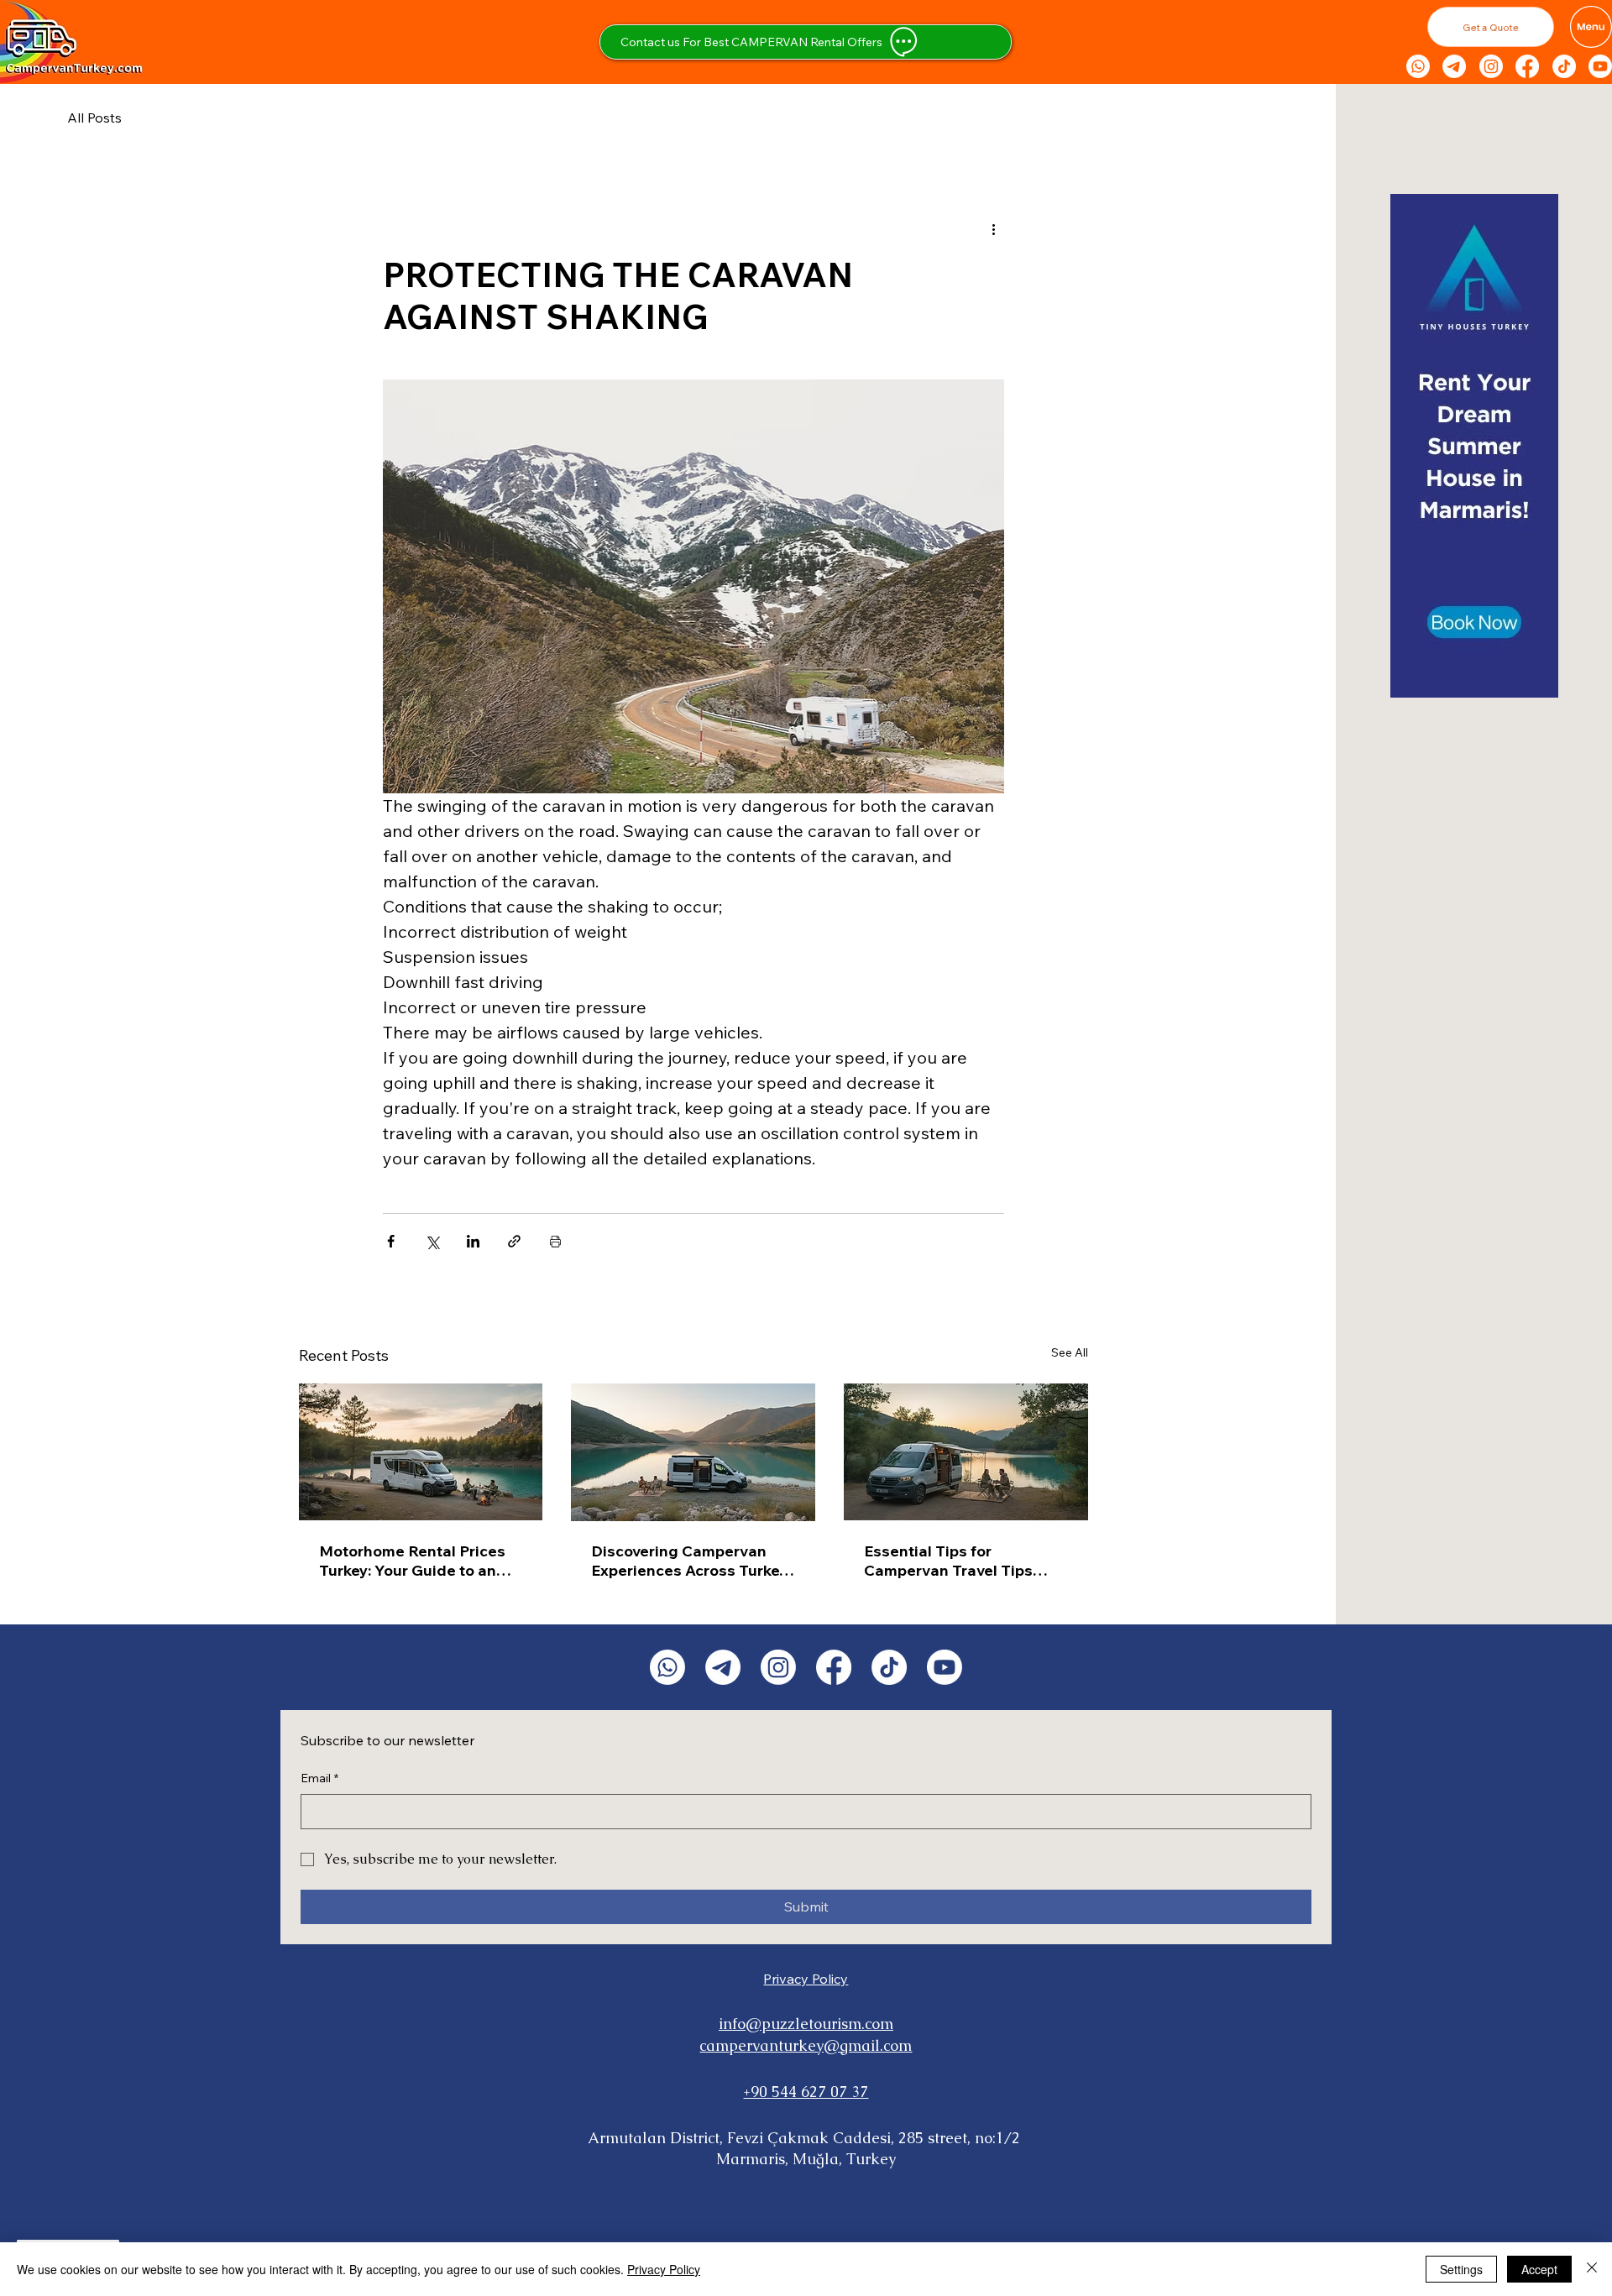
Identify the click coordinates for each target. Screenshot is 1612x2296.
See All (1070, 1352)
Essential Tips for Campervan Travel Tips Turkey (948, 1561)
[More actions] (994, 228)
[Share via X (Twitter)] (432, 1241)
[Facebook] (1527, 66)
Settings (1461, 2269)
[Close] (1592, 2269)
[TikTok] (1564, 66)
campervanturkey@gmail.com (806, 2045)
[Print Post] (555, 1241)
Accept (1539, 2269)
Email (319, 1778)
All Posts (94, 118)
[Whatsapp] (1418, 66)
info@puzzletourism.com (806, 2024)
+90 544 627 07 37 (806, 2092)
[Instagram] (1491, 66)
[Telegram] (1454, 66)
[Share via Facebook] (391, 1241)
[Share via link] (514, 1241)
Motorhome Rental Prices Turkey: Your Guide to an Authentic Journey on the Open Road (412, 1561)
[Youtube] (1600, 66)
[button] (1491, 27)
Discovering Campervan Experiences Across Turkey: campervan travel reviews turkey (691, 1561)
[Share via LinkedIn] (473, 1241)
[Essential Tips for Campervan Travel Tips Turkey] (966, 1452)
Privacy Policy (806, 1979)
